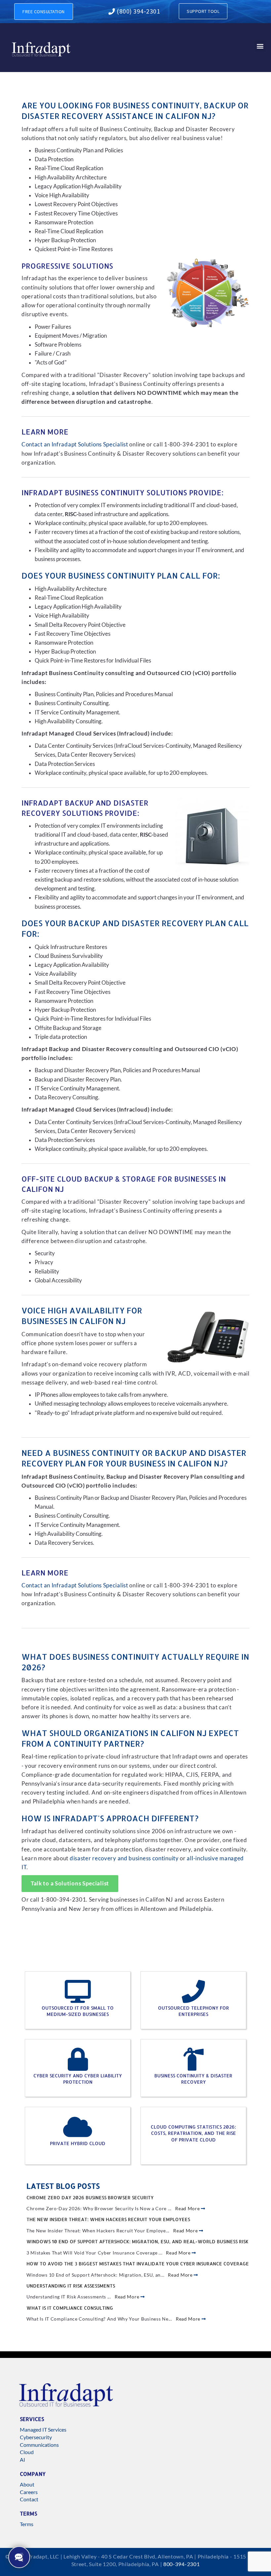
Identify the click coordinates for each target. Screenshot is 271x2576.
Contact (29, 2499)
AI (22, 2460)
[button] (260, 46)
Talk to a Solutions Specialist (70, 1883)
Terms (27, 2524)
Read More (188, 2208)
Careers (29, 2492)
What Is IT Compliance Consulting (70, 2308)
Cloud (27, 2452)
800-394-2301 (181, 2564)
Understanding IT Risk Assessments (71, 2286)
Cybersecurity (36, 2437)
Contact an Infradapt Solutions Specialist (75, 444)
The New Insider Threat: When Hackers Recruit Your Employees (108, 2219)
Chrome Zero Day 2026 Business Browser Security (90, 2197)
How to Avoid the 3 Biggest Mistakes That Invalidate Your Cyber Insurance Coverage (138, 2264)
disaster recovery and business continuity (124, 1858)
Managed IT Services (43, 2429)
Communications (39, 2445)
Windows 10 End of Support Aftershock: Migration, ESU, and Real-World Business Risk (137, 2241)
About (27, 2484)
